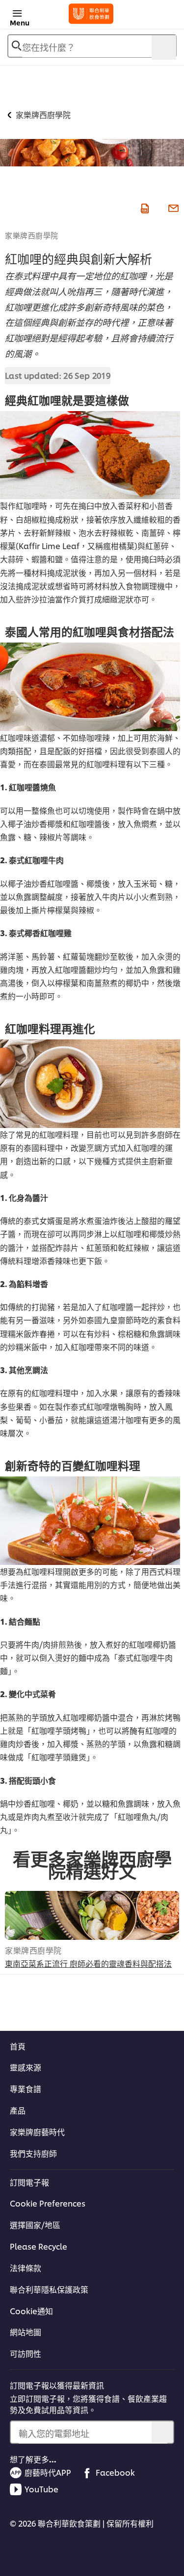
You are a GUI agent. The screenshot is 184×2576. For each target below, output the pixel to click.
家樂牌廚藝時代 (37, 2132)
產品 (18, 2110)
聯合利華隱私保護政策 (49, 2289)
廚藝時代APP (48, 2472)
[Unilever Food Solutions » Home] (91, 14)
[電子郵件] (172, 207)
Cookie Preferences (48, 2203)
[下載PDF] (144, 207)
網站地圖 (26, 2332)
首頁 (18, 2046)
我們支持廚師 (33, 2153)
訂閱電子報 (29, 2182)
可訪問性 (26, 2353)
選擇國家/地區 (35, 2225)
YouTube (41, 2489)
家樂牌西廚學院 (32, 235)
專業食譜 (26, 2089)
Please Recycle (39, 2246)
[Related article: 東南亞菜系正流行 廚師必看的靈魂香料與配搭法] (92, 1915)
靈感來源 (26, 2067)
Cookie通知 (31, 2311)
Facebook (115, 2472)
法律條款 (26, 2268)
